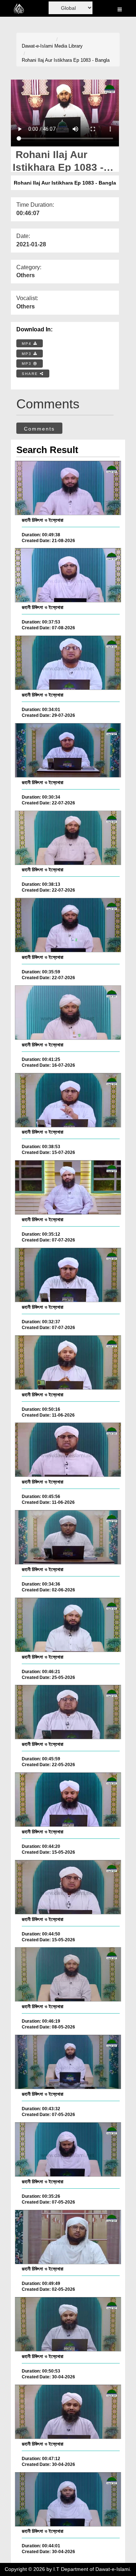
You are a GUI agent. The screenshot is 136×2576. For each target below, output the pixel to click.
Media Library (69, 46)
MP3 (28, 354)
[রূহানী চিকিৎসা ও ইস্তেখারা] (68, 488)
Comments (39, 429)
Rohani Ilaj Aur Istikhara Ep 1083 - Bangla (66, 60)
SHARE (31, 374)
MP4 (28, 344)
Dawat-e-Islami (37, 46)
